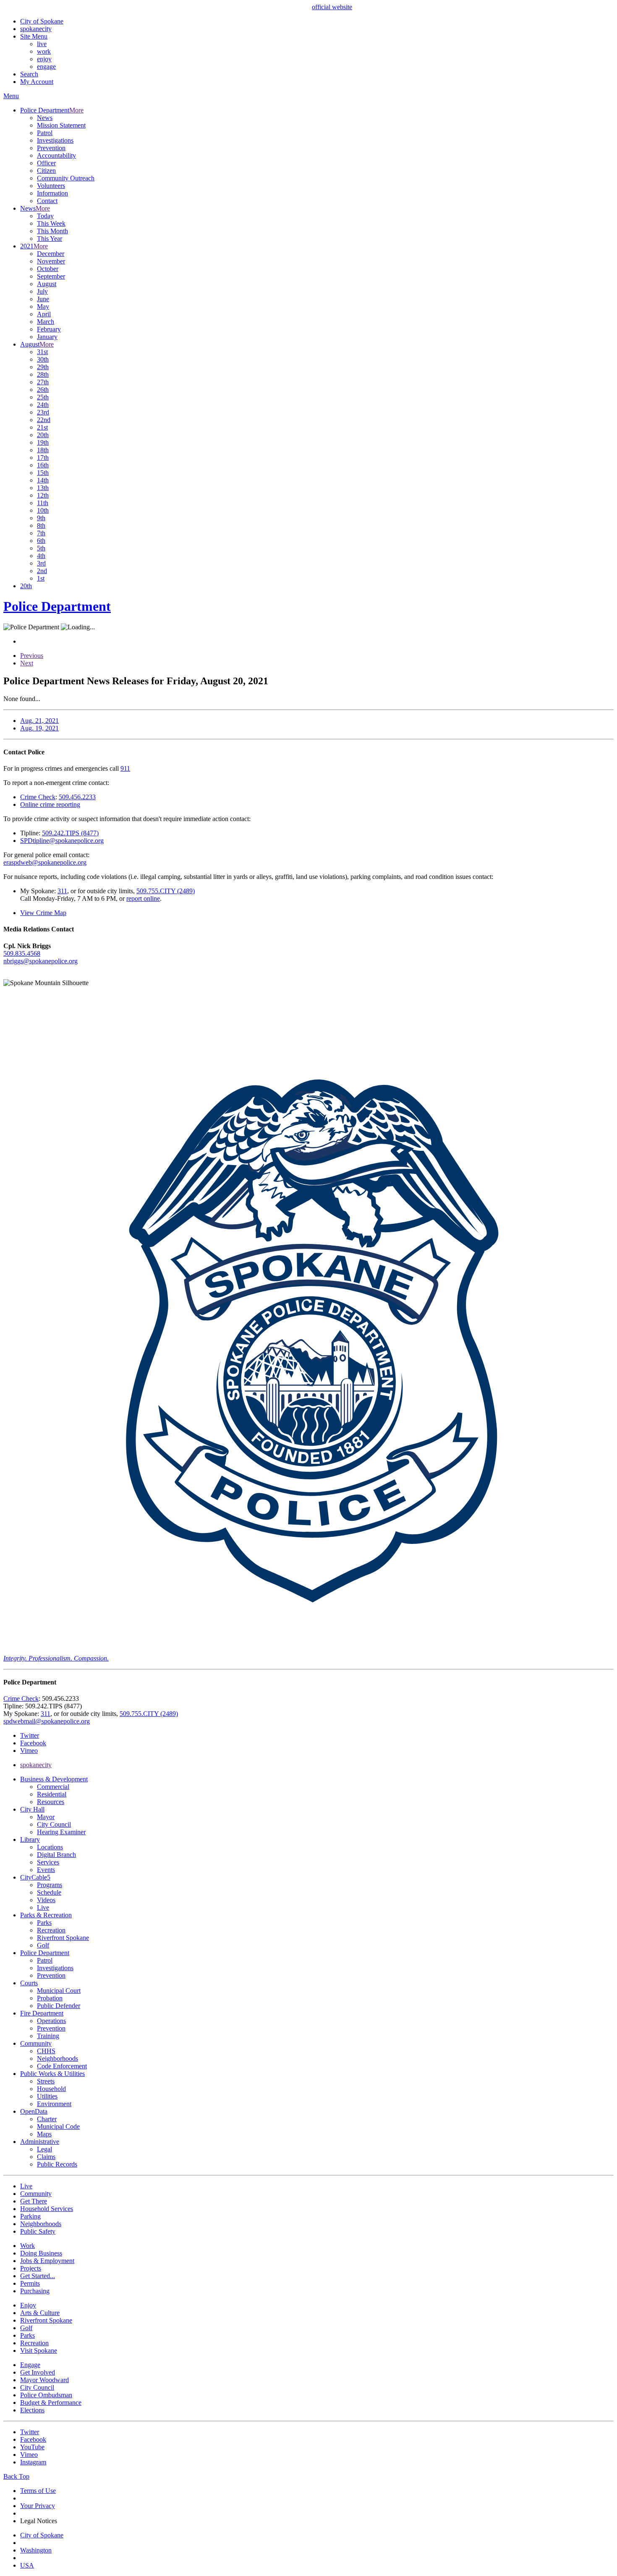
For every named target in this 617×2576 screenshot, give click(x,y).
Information (52, 193)
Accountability (56, 155)
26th (43, 390)
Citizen (46, 171)
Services (48, 1862)
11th (43, 503)
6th (41, 541)
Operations (51, 2021)
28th (43, 374)
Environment (54, 2104)
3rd (41, 563)
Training (48, 2036)
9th (41, 518)
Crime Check (38, 797)
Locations (50, 1847)
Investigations (55, 140)
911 (125, 768)
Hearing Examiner (61, 1832)
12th (43, 495)
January (47, 337)
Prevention (51, 148)
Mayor (46, 1817)
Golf (43, 1945)
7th (41, 533)
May (43, 306)
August (47, 284)
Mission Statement (61, 125)
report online (143, 898)
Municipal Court (59, 1991)
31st (42, 352)
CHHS (46, 2051)
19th (43, 442)
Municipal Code (58, 2126)
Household (51, 2089)
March (46, 322)
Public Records (57, 2164)
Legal (44, 2149)
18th (43, 450)
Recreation (51, 1930)
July (42, 291)
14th (43, 480)
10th (43, 510)
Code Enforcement (62, 2066)
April (44, 314)
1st (41, 578)
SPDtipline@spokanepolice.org (62, 841)
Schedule (49, 1892)
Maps (44, 2134)
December (51, 254)
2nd (42, 571)
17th (43, 458)
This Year (50, 239)
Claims (46, 2157)
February (49, 329)
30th (43, 359)
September (51, 276)
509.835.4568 (22, 953)
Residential (52, 1794)
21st (42, 427)
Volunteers (51, 186)
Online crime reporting (50, 804)
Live (43, 1907)
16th (43, 465)
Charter (47, 2119)
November (51, 261)
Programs (50, 1885)
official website (332, 7)
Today (45, 216)
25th (43, 397)
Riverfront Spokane (63, 1938)
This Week (51, 223)
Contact (47, 201)
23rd (43, 412)
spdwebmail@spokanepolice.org (47, 1721)
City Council (54, 1824)
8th (41, 525)
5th (41, 548)
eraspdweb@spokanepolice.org (45, 862)
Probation (50, 1998)
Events (46, 1870)
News (45, 118)
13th (43, 488)
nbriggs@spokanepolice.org (41, 961)
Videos (46, 1900)
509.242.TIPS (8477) (70, 833)
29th (43, 367)
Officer (46, 163)
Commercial (53, 1787)
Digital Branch (56, 1855)
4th (41, 556)
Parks (44, 1923)
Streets (46, 2081)
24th (43, 405)
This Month (52, 231)
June (43, 299)
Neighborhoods (58, 2058)
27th (43, 382)
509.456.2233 (77, 797)
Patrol (45, 133)
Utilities (47, 2096)
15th (43, 473)
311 (62, 891)
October (48, 269)
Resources (51, 1802)
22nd (44, 420)
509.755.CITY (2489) (166, 891)
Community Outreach (66, 178)
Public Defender (59, 2006)
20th (43, 435)
